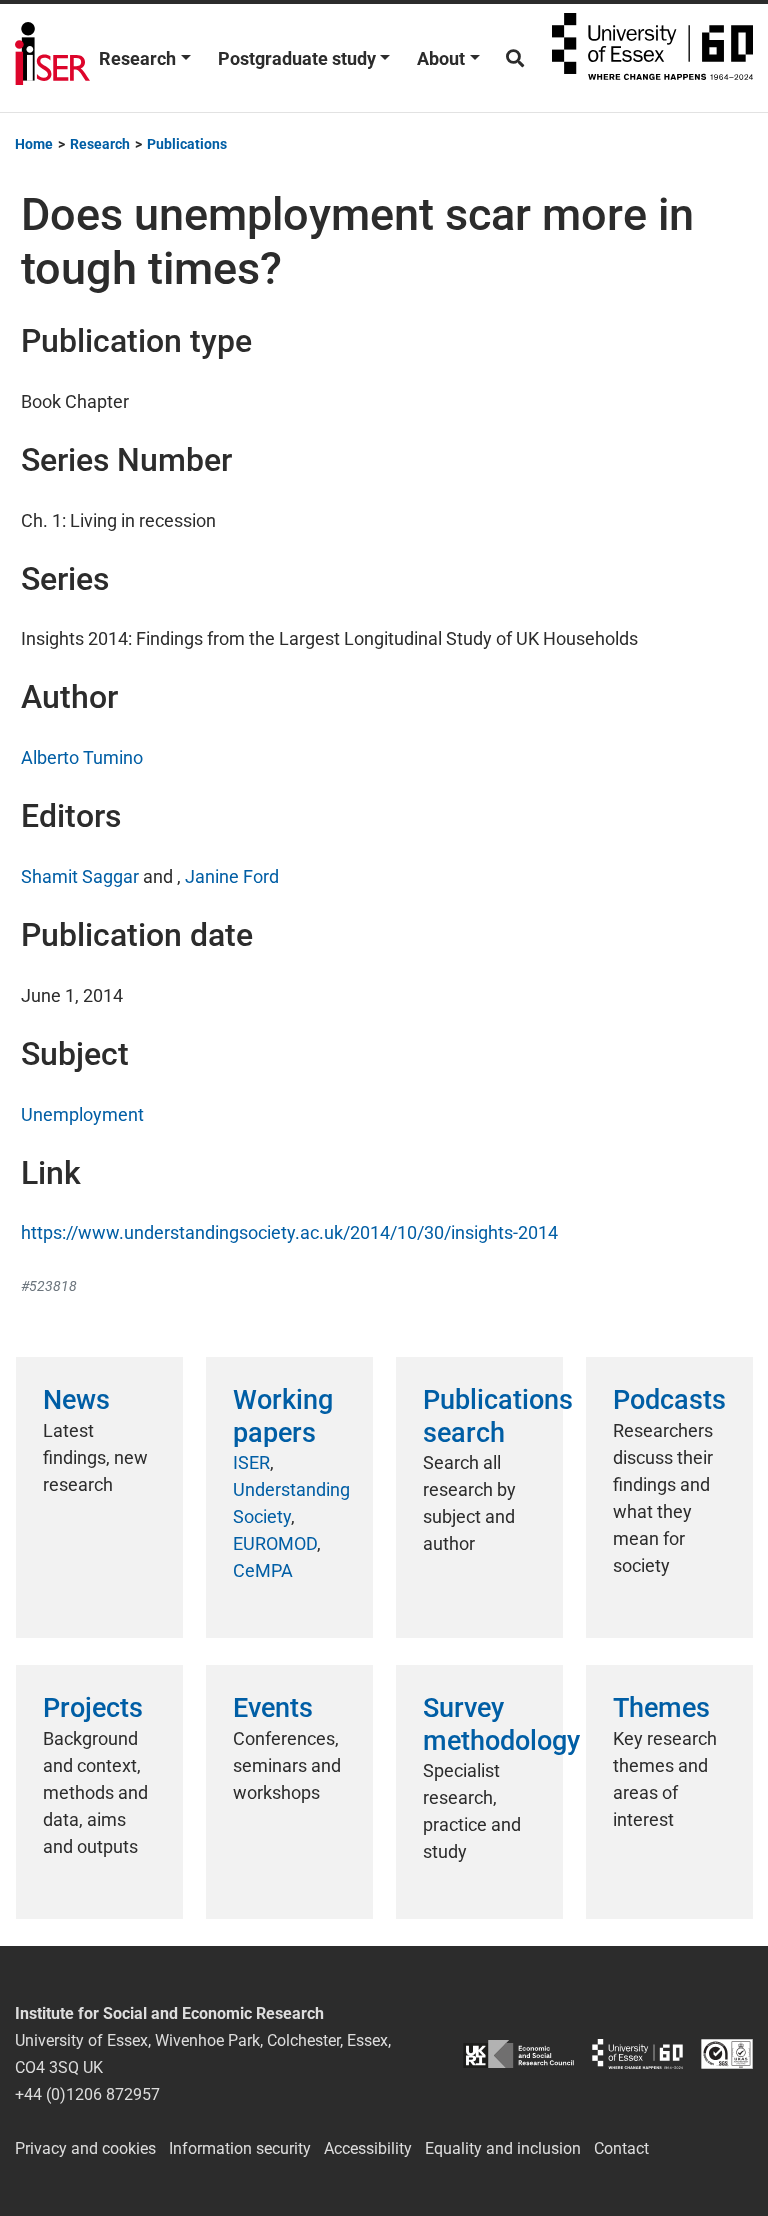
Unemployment (82, 1114)
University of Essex (652, 58)
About (441, 58)
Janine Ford (232, 876)
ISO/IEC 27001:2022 (727, 2053)
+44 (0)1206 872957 (87, 2094)
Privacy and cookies (85, 2148)
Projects (93, 1708)
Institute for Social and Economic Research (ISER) (52, 58)
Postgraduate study (297, 58)
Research (137, 58)
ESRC (518, 2053)
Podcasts (669, 1400)
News (76, 1400)
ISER (251, 1462)
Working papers (283, 1416)
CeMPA (263, 1570)
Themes (661, 1708)
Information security (240, 2148)
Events (273, 1708)
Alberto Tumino (82, 757)
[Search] (515, 58)
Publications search (498, 1416)
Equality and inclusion (503, 2148)
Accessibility (368, 2148)
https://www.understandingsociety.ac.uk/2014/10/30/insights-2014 (289, 1232)
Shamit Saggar (80, 876)
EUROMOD (275, 1543)
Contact (621, 2148)
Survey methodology (501, 1724)
